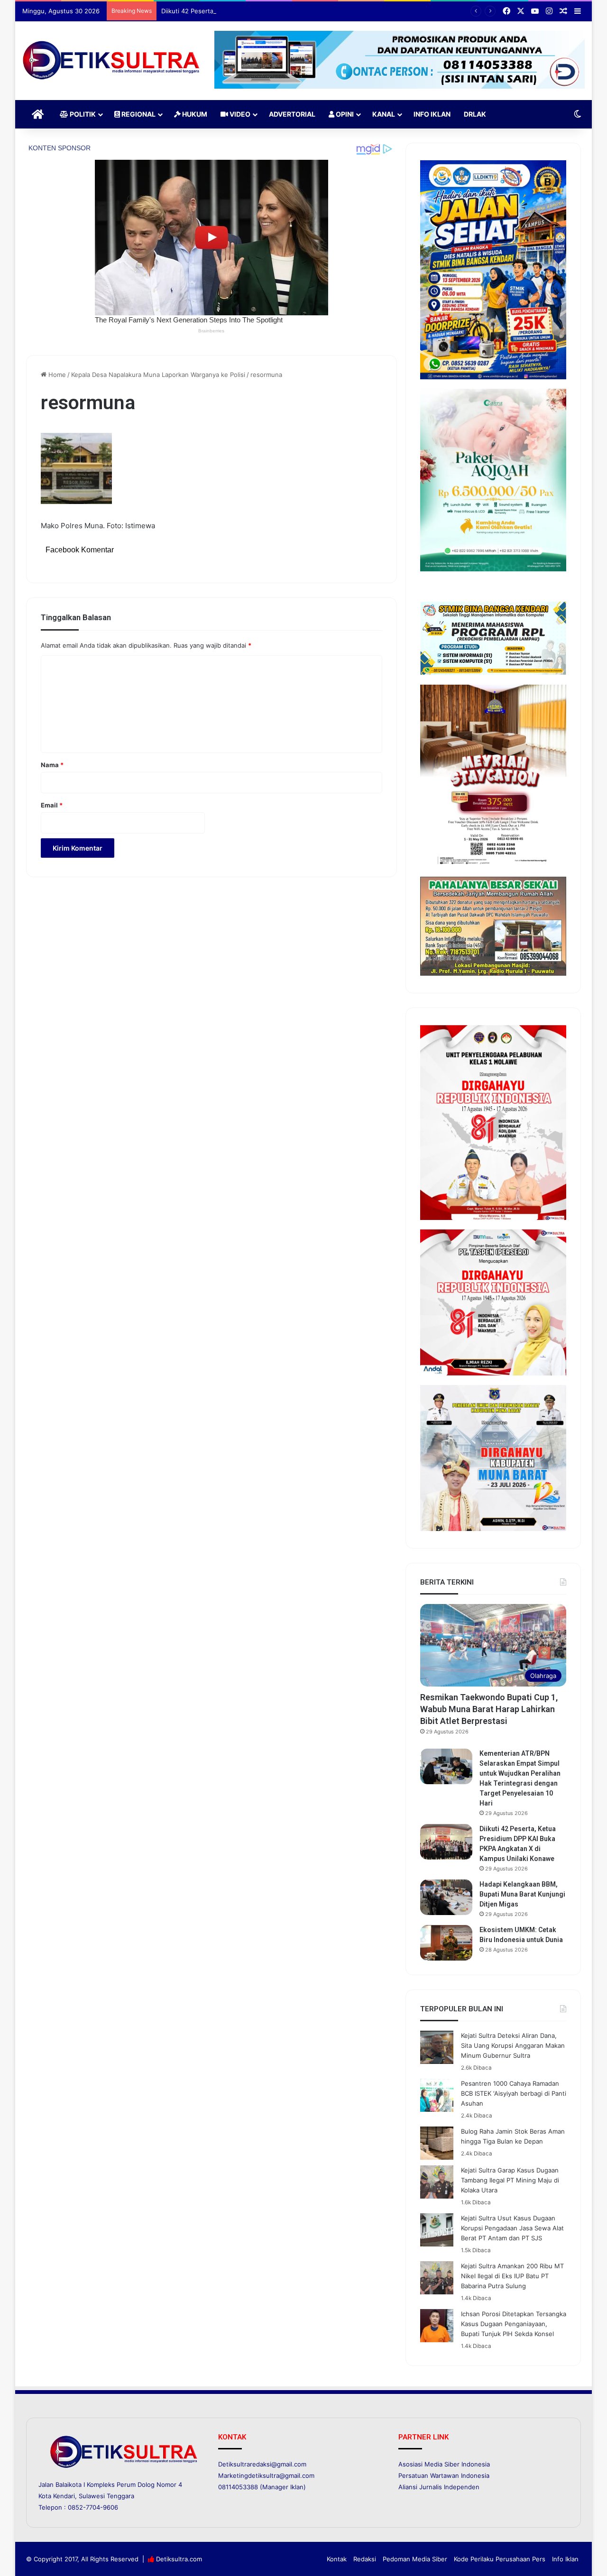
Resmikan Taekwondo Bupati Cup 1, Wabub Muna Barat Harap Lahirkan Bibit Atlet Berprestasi (489, 1709)
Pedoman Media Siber (415, 2559)
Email (52, 805)
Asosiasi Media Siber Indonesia (444, 2464)
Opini (344, 114)
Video (239, 114)
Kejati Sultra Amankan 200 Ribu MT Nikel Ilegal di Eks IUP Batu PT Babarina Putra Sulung (512, 2276)
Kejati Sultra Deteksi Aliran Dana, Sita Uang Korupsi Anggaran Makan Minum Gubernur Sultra (513, 2045)
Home (56, 375)
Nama (52, 765)
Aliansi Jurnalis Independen (439, 2487)
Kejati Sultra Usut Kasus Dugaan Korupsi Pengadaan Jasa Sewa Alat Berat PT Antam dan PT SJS (512, 2228)
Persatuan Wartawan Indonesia (444, 2475)
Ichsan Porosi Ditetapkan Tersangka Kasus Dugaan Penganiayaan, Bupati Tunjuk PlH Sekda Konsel (514, 2324)
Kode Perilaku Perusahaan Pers (500, 2559)
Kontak (337, 2559)
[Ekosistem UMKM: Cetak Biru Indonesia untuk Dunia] (446, 1943)
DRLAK (475, 114)
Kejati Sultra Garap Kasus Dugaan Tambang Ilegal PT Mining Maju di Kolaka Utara (510, 2180)
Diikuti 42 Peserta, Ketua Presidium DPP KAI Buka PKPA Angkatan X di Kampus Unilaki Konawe (299, 11)
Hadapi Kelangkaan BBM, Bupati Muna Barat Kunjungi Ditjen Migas (522, 1894)
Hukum (194, 114)
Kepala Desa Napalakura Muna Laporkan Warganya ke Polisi (158, 375)
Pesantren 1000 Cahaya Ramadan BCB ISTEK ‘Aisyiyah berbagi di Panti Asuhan (514, 2093)
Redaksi (365, 2559)
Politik (82, 114)
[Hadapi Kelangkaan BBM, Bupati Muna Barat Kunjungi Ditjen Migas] (446, 1897)
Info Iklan (432, 114)
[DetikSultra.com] (111, 61)
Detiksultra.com (179, 2559)
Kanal (384, 114)
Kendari (64, 2496)
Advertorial (292, 114)
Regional (138, 114)
